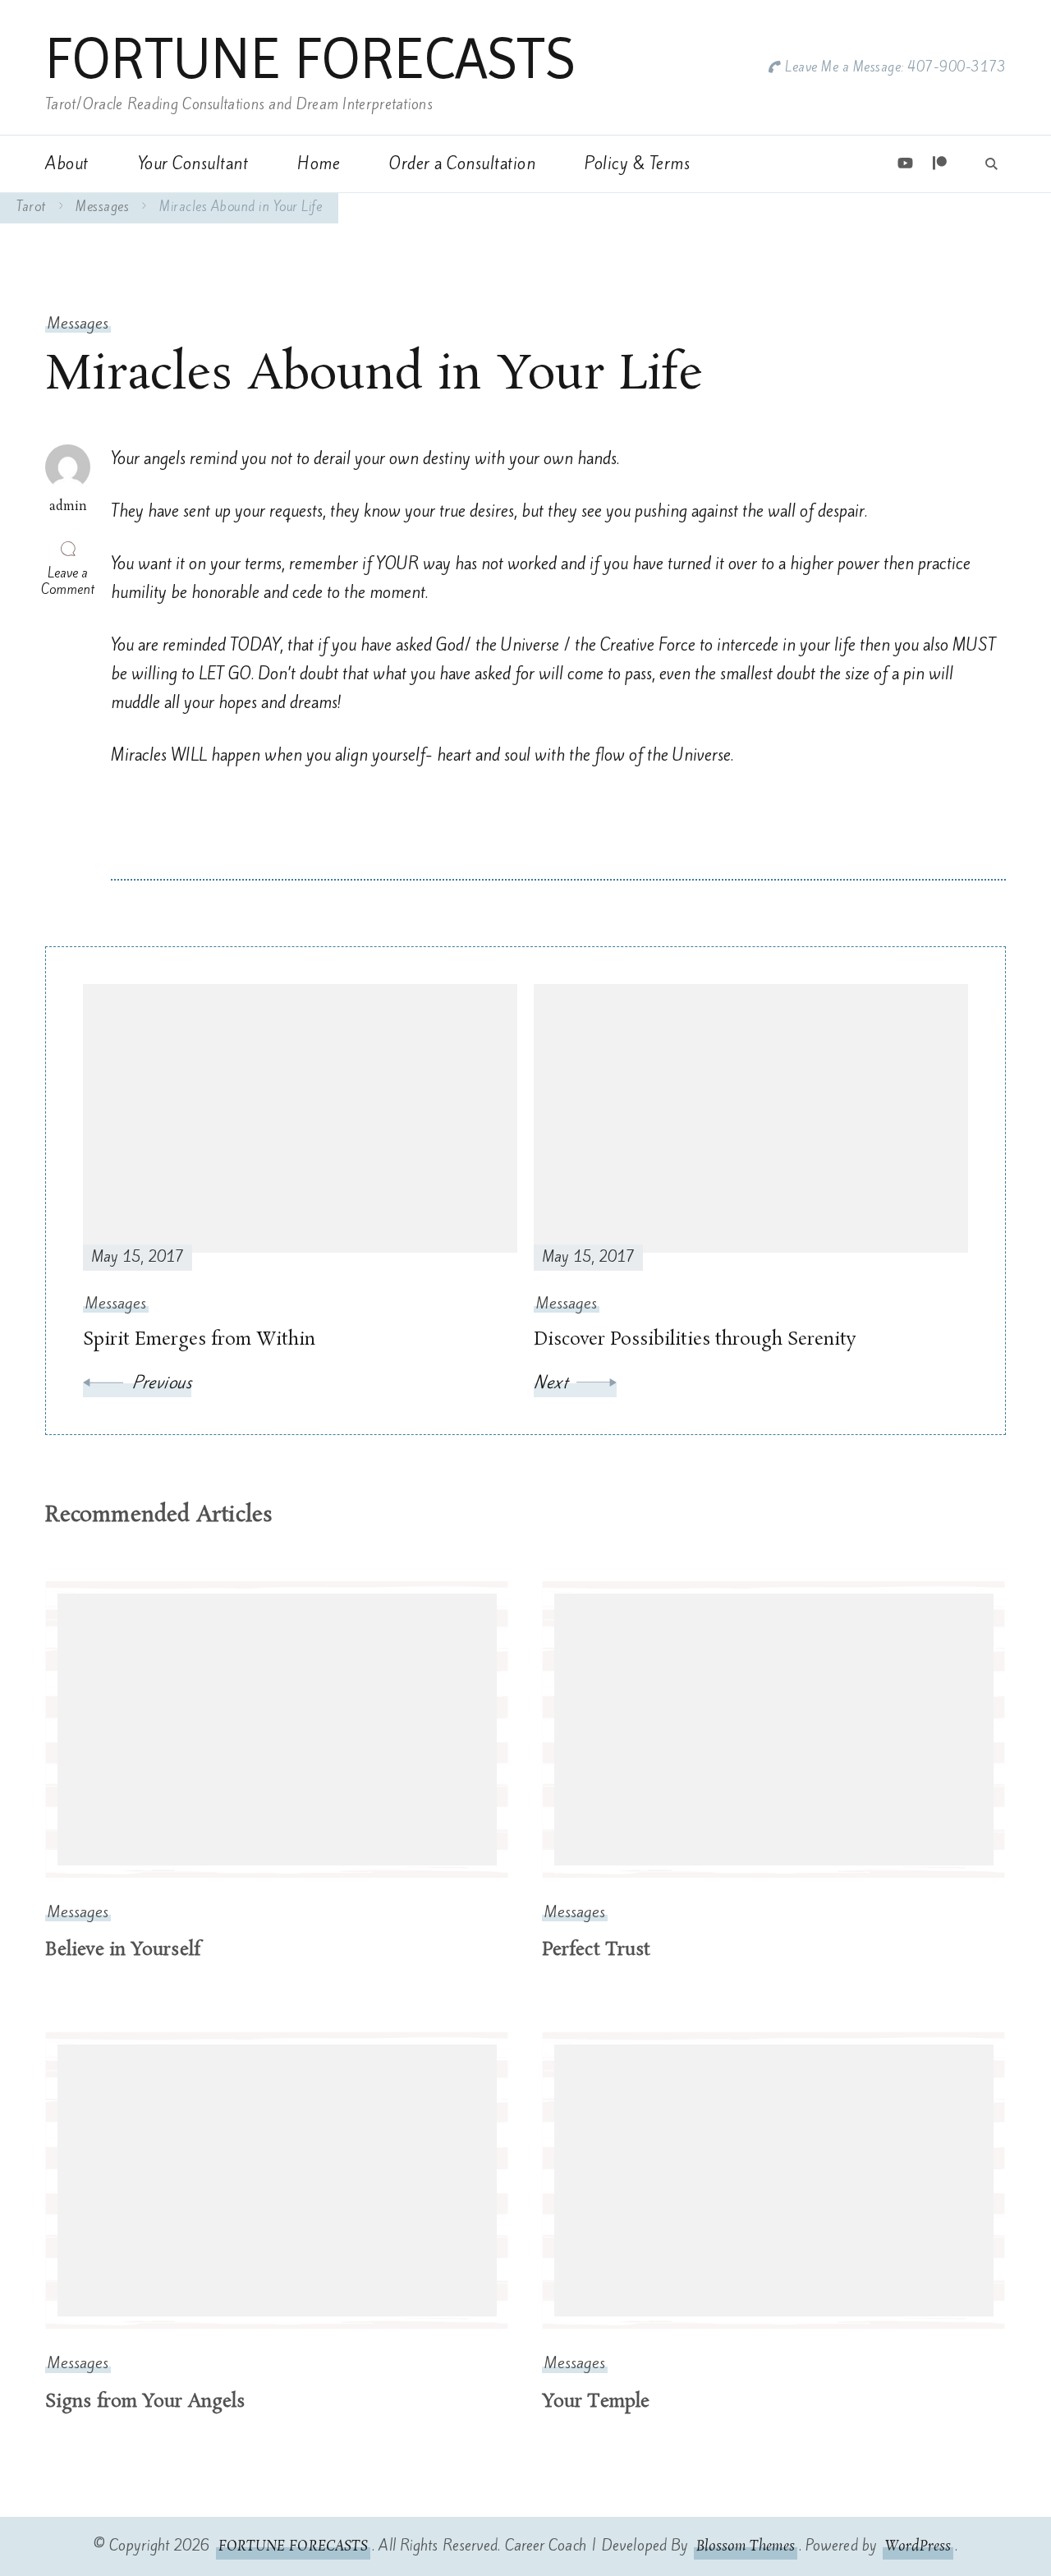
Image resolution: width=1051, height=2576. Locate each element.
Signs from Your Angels (145, 2402)
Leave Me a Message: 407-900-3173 (895, 67)
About (67, 163)
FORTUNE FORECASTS (310, 58)
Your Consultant (193, 163)
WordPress (918, 2546)
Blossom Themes (745, 2546)
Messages (78, 323)
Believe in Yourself (123, 1950)
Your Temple (596, 2402)
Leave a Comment (70, 581)
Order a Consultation (462, 163)
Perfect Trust (596, 1950)
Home (319, 163)
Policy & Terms (637, 163)
